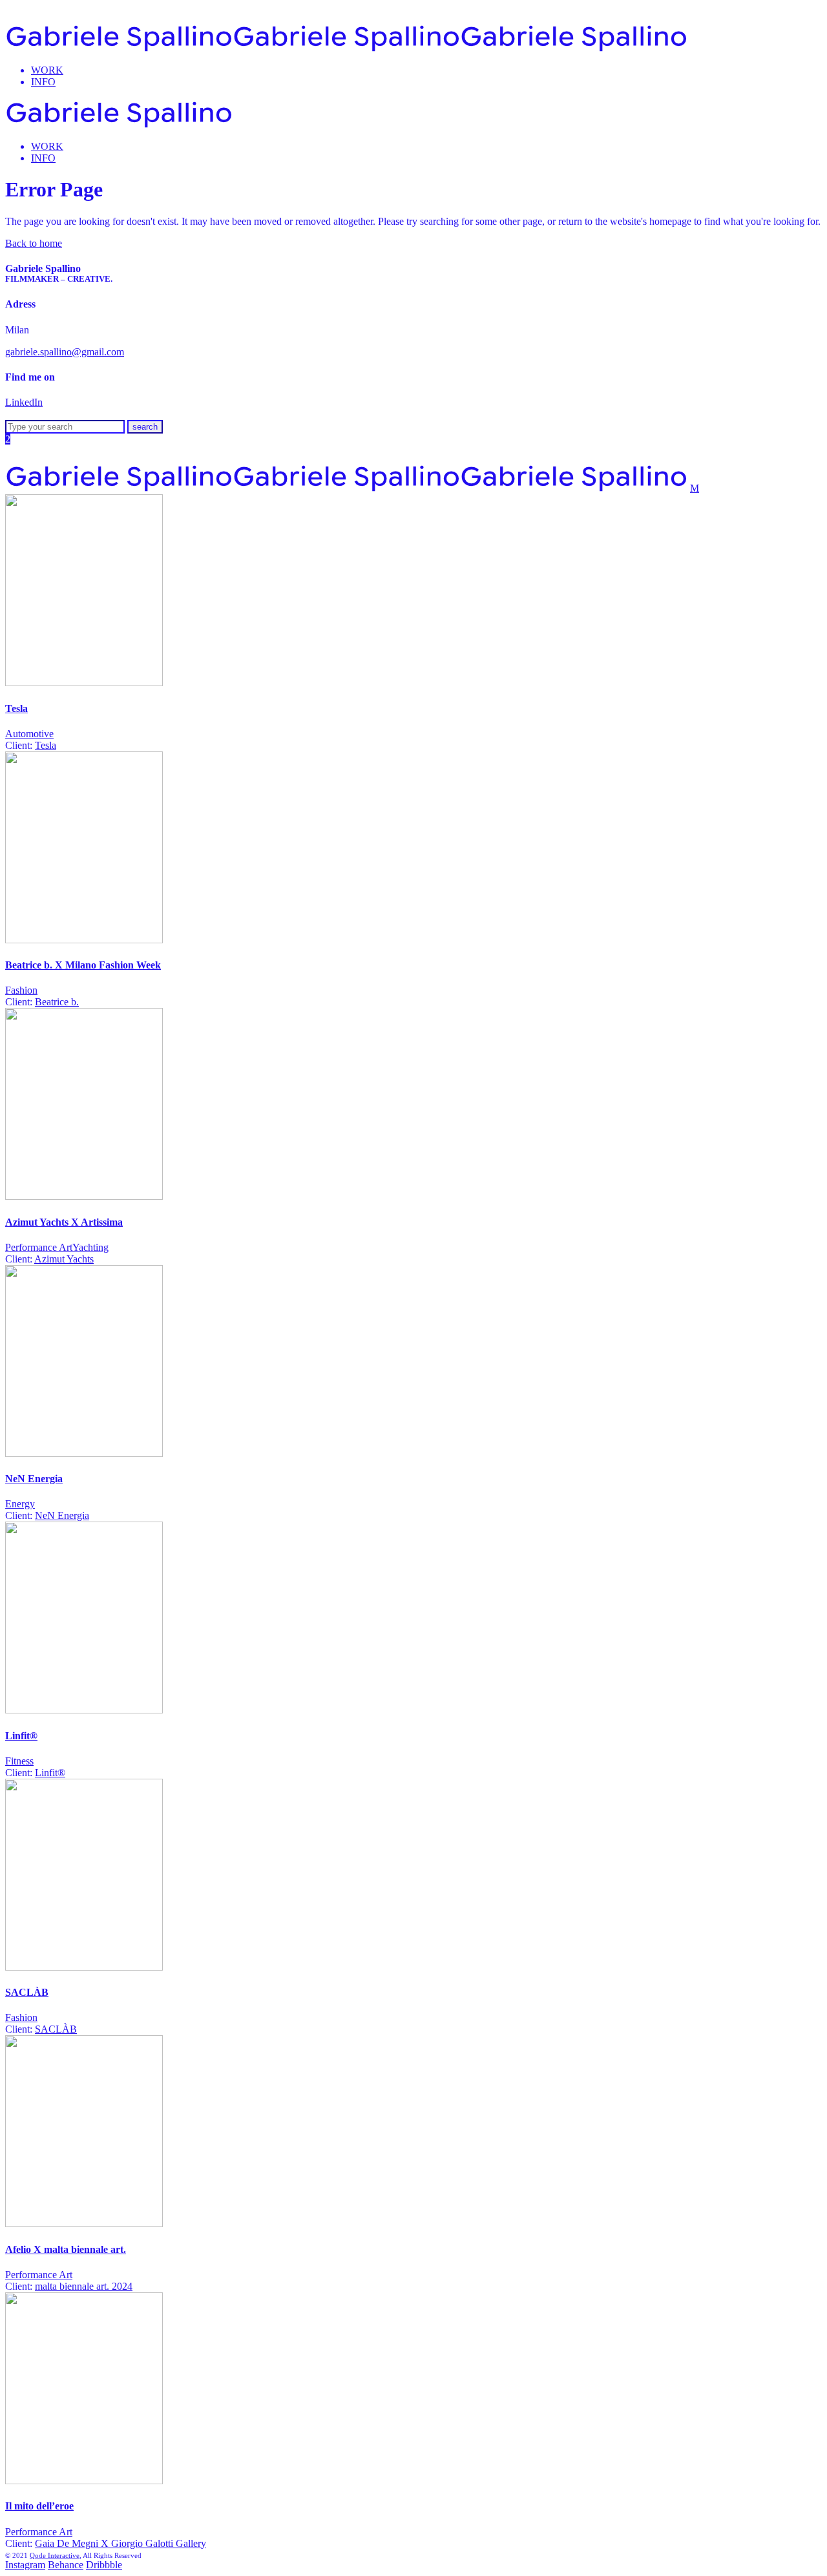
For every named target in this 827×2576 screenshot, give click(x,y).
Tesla (16, 708)
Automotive (29, 734)
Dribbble (104, 2565)
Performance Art (39, 1247)
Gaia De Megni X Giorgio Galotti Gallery (120, 2543)
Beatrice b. (57, 1002)
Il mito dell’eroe (39, 2506)
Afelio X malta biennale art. (66, 2249)
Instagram (25, 2565)
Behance (66, 2565)
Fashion (21, 990)
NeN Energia (34, 1479)
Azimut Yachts (64, 1259)
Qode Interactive (55, 2555)
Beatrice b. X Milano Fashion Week (83, 965)
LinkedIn (24, 402)
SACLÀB (27, 1992)
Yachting (90, 1247)
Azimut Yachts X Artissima (64, 1222)
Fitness (19, 1761)
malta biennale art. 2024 (84, 2286)
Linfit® (21, 1736)
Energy (20, 1504)
